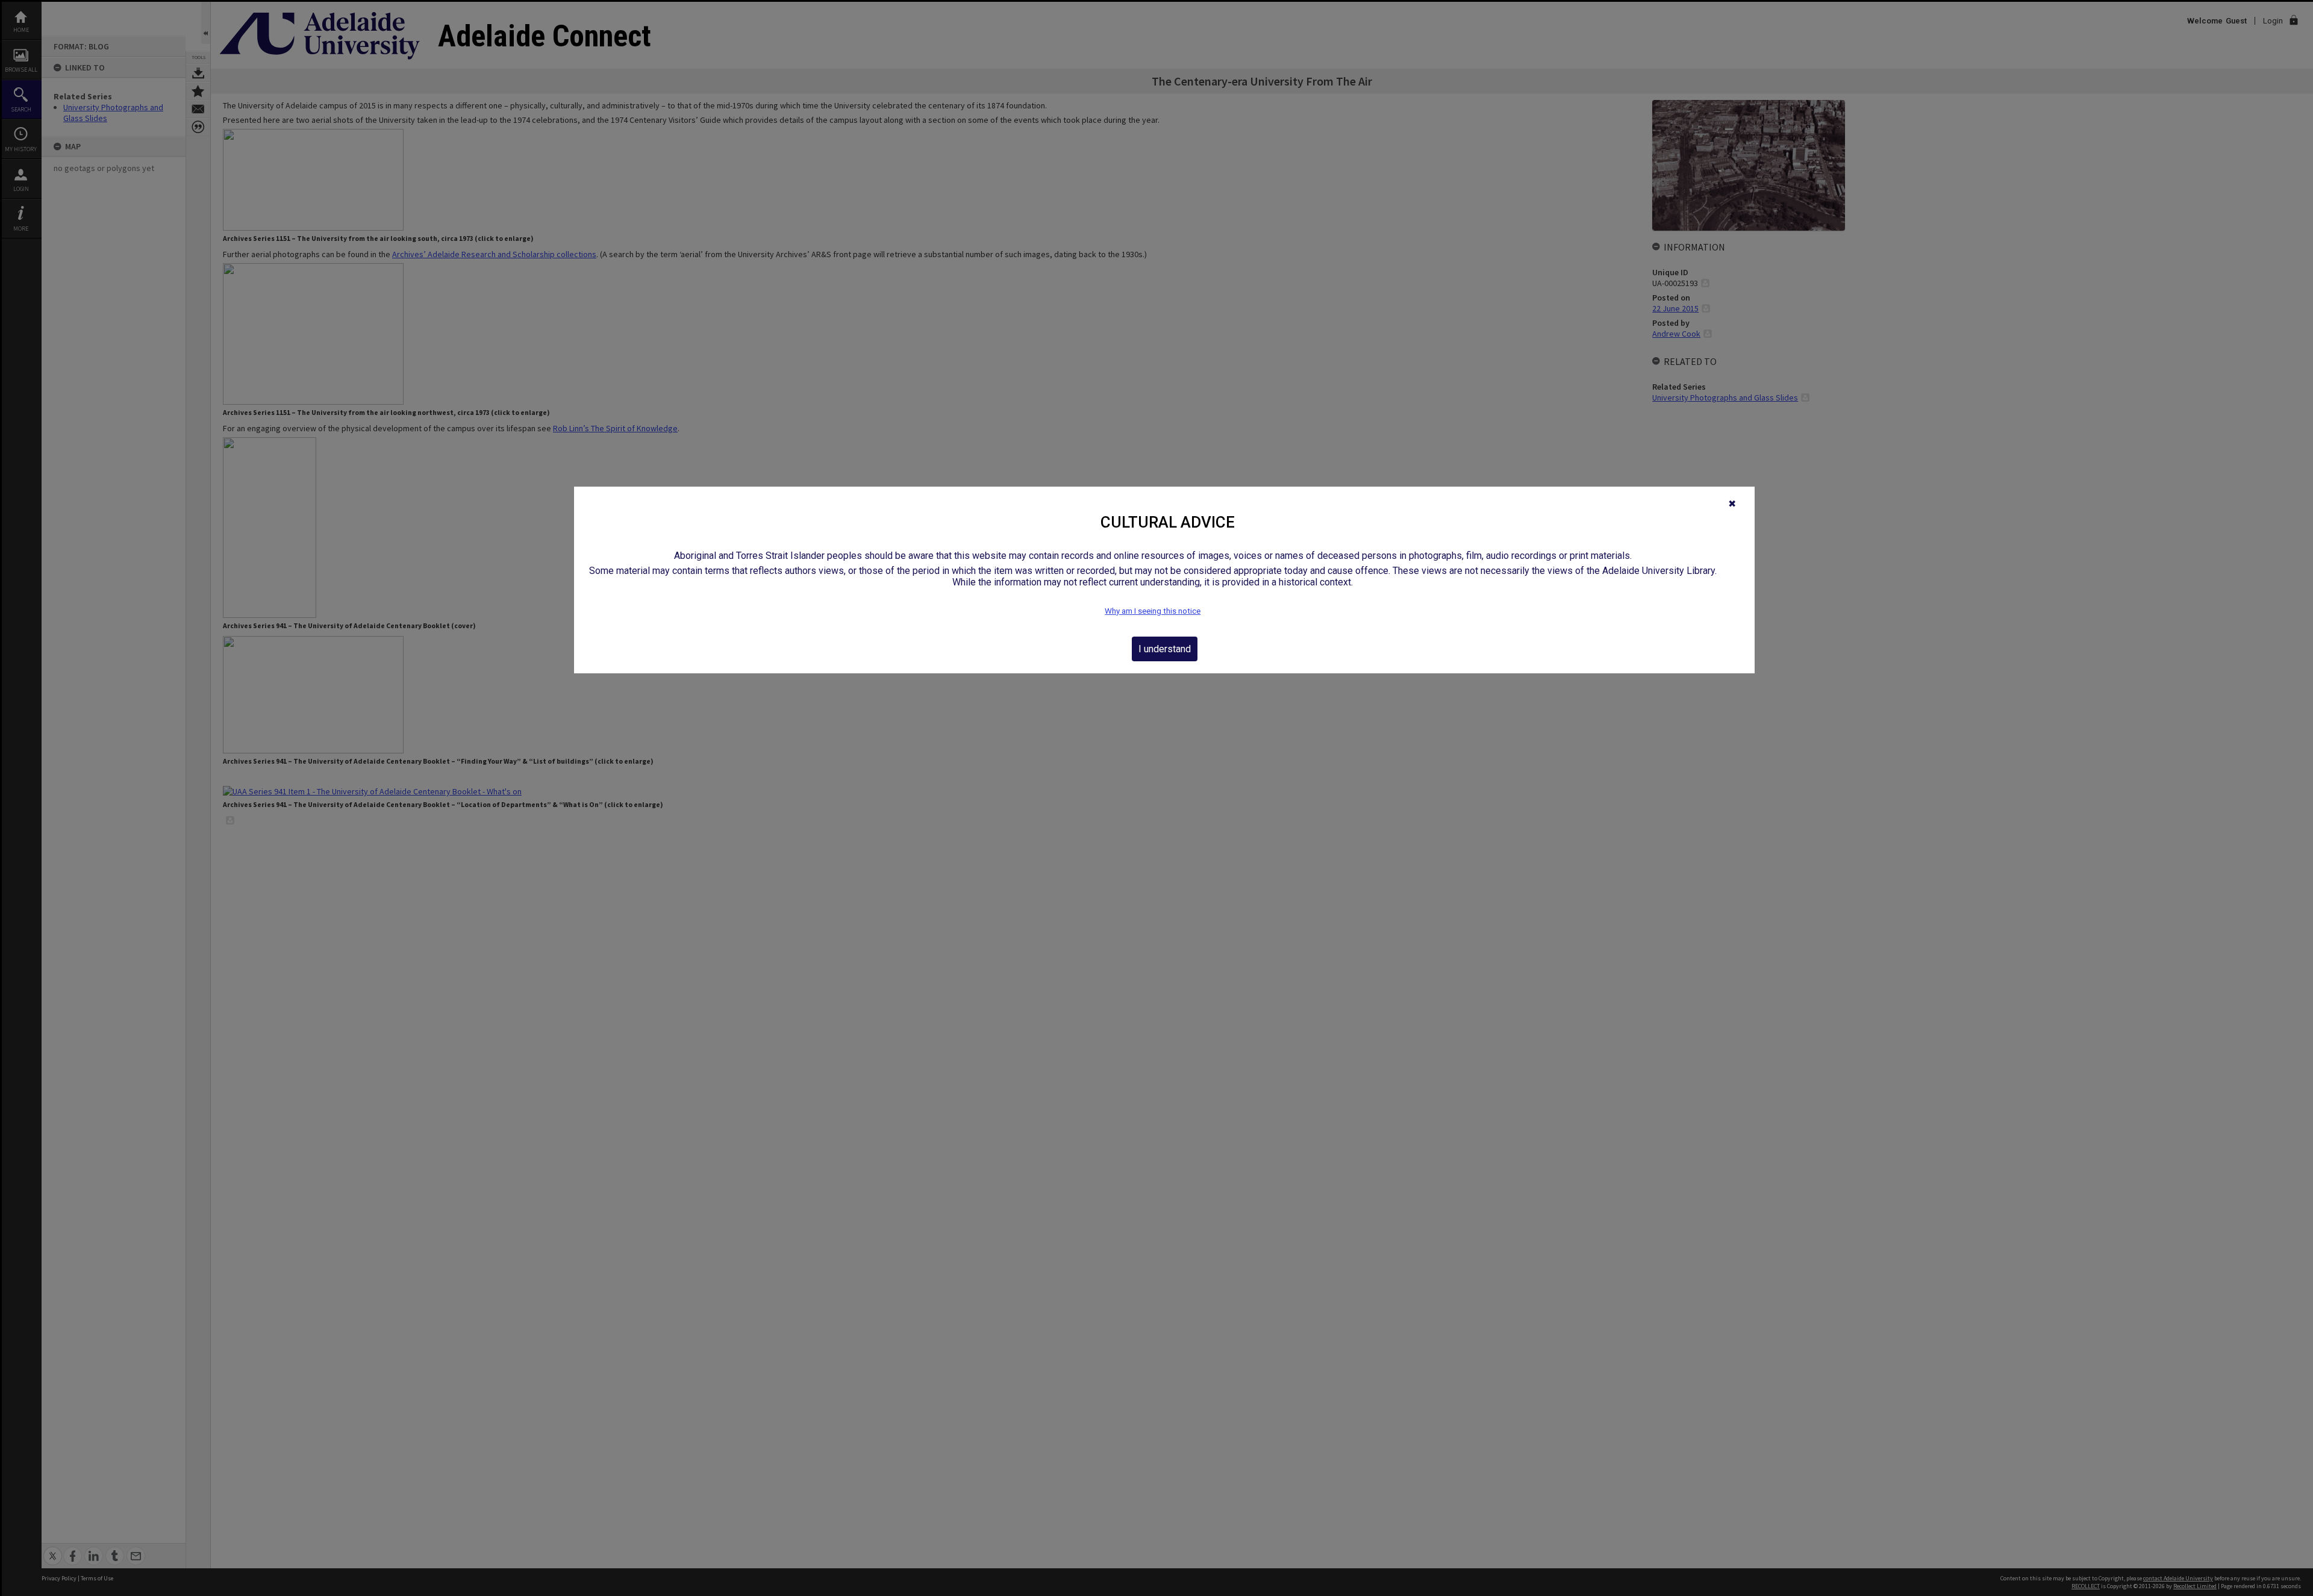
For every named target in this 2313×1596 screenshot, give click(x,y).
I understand (1165, 649)
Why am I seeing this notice (1153, 611)
